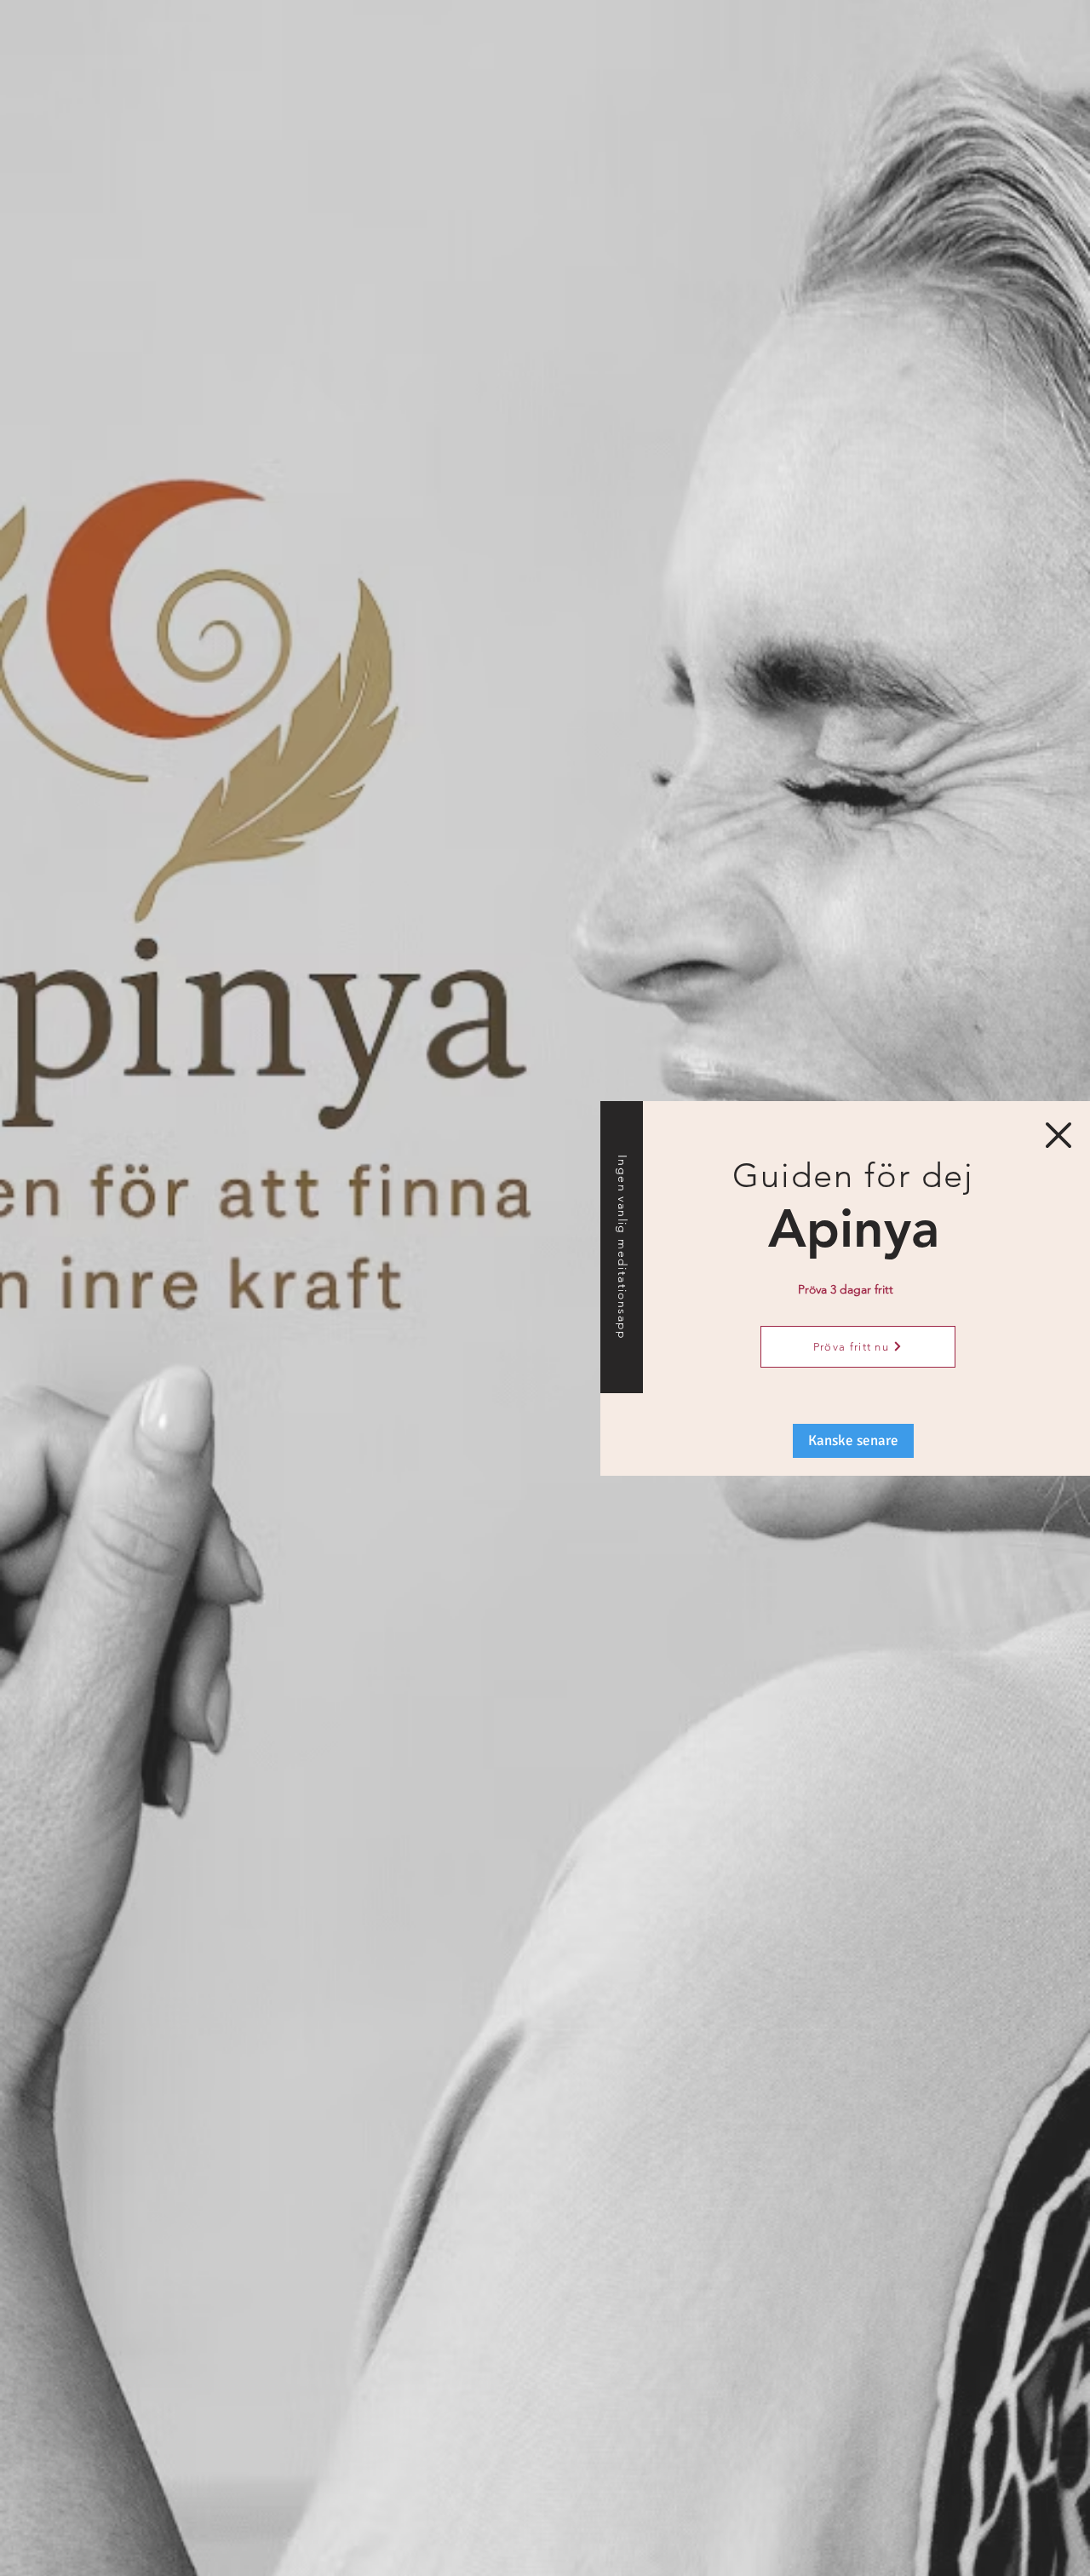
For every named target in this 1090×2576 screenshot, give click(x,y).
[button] (1058, 1135)
